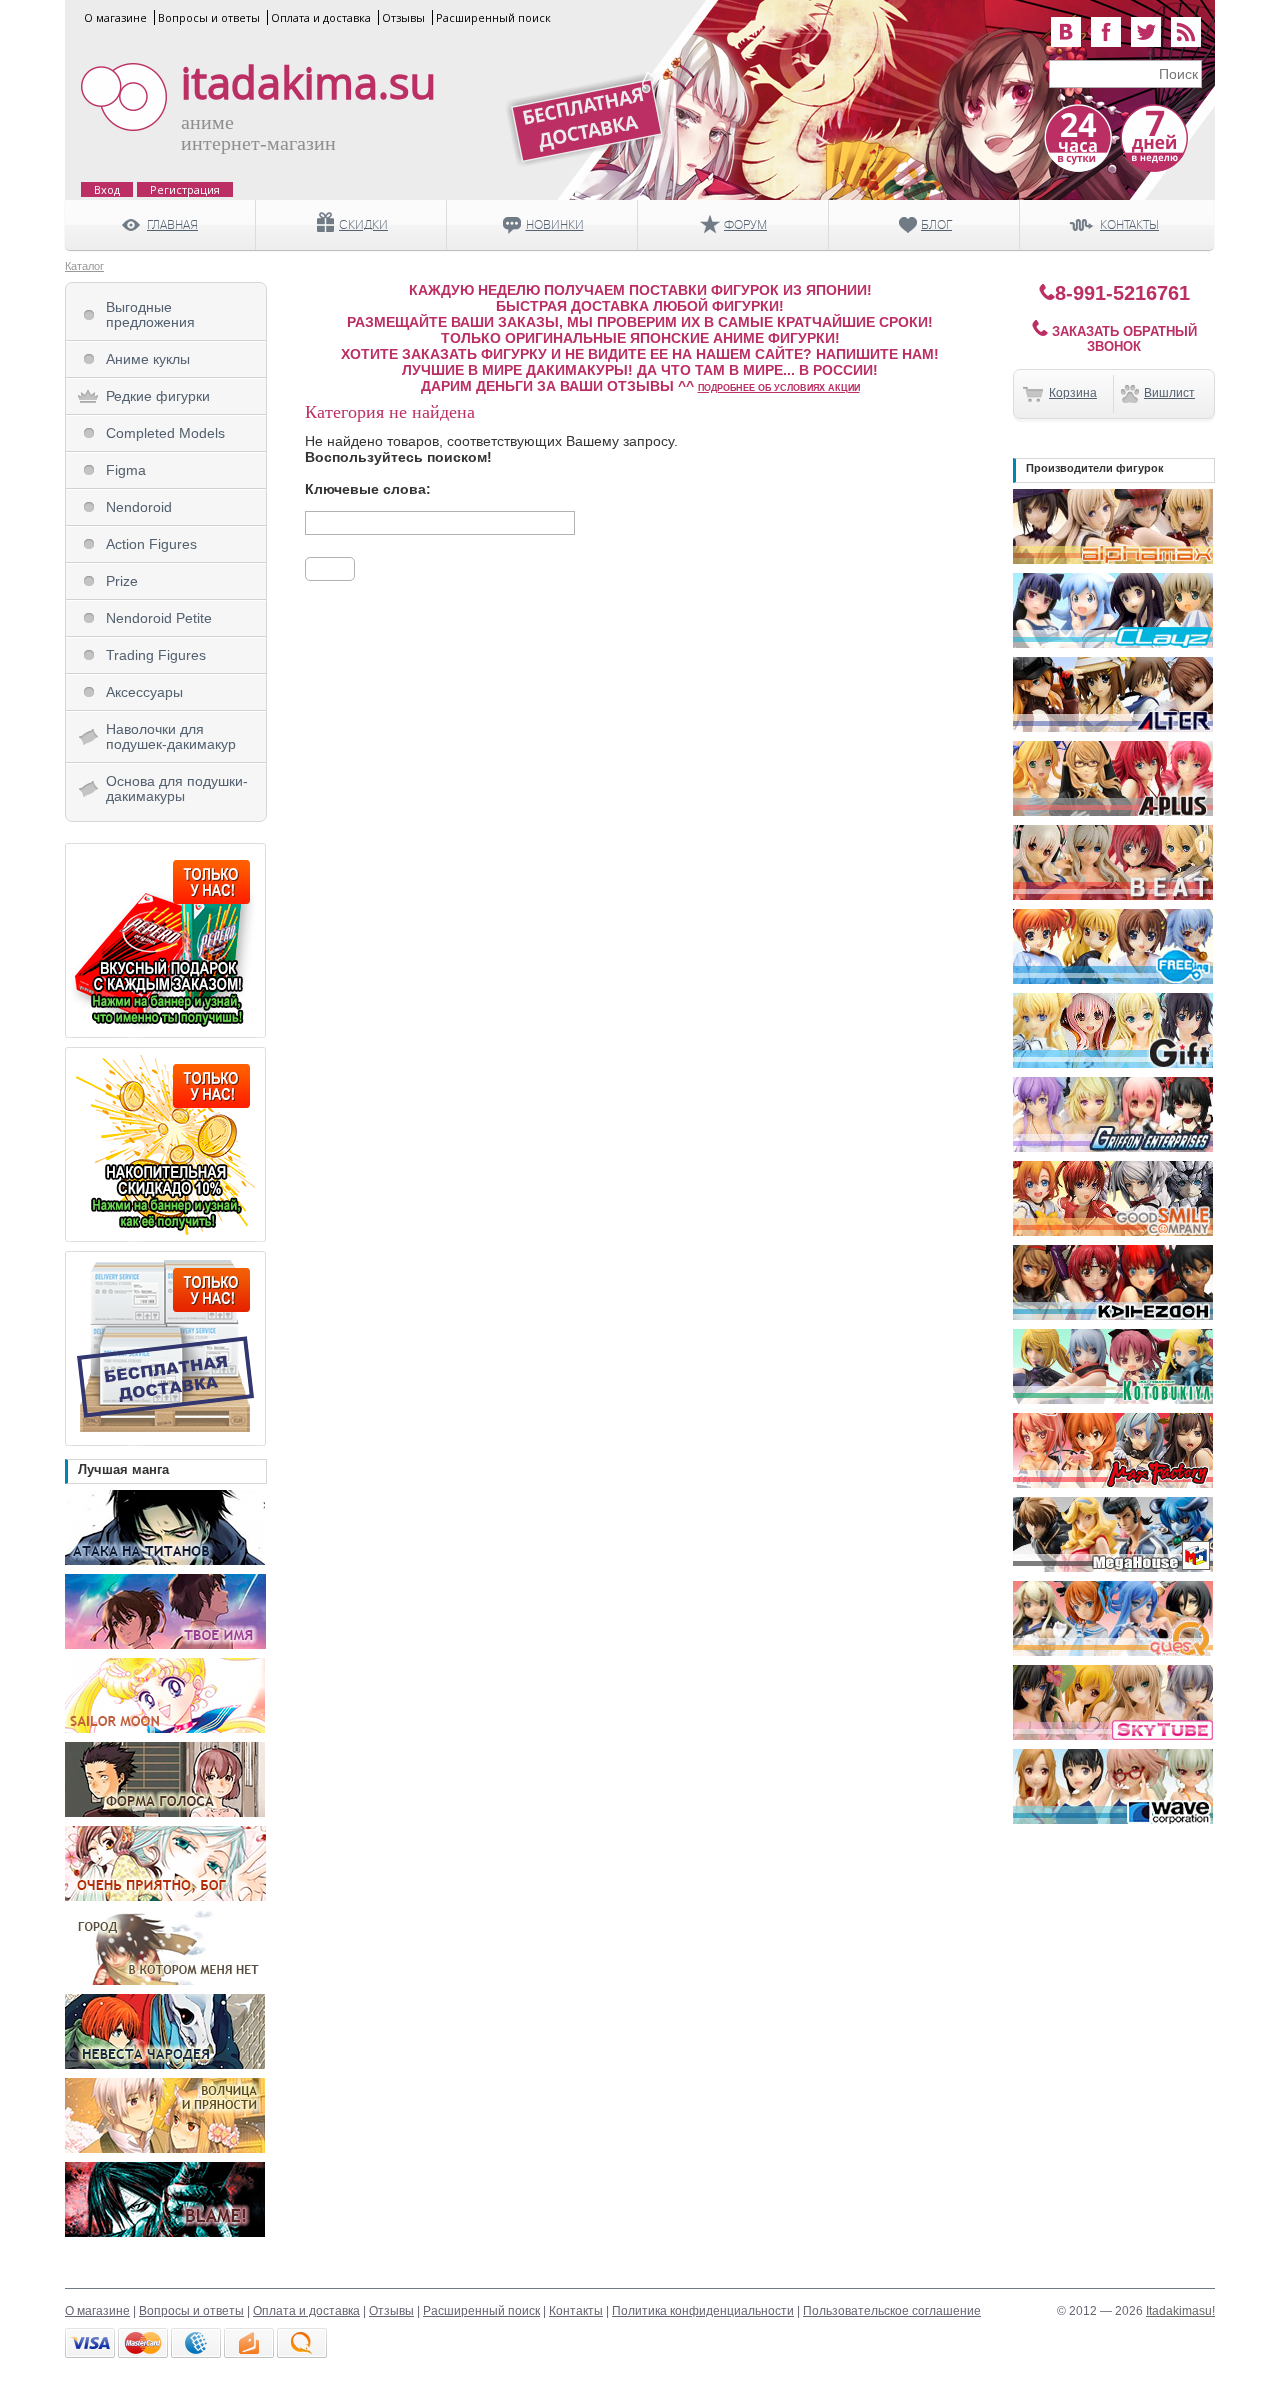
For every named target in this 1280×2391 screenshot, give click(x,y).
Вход (107, 189)
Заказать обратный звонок (1122, 339)
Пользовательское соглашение (892, 2311)
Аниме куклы (148, 359)
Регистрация (185, 189)
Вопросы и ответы (209, 17)
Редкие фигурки (158, 396)
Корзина (1073, 393)
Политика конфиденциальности (703, 2311)
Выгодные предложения (150, 314)
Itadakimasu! (1180, 2311)
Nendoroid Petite (159, 618)
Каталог (84, 266)
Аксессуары (144, 692)
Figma (126, 470)
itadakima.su (308, 82)
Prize (122, 581)
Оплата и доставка (321, 17)
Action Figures (151, 544)
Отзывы (403, 17)
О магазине (115, 17)
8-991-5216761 (1122, 293)
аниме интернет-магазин (258, 132)
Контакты (576, 2311)
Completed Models (165, 433)
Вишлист (1169, 393)
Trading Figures (156, 655)
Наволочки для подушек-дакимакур (171, 736)
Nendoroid (139, 507)
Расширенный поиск (493, 17)
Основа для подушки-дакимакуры (177, 788)
